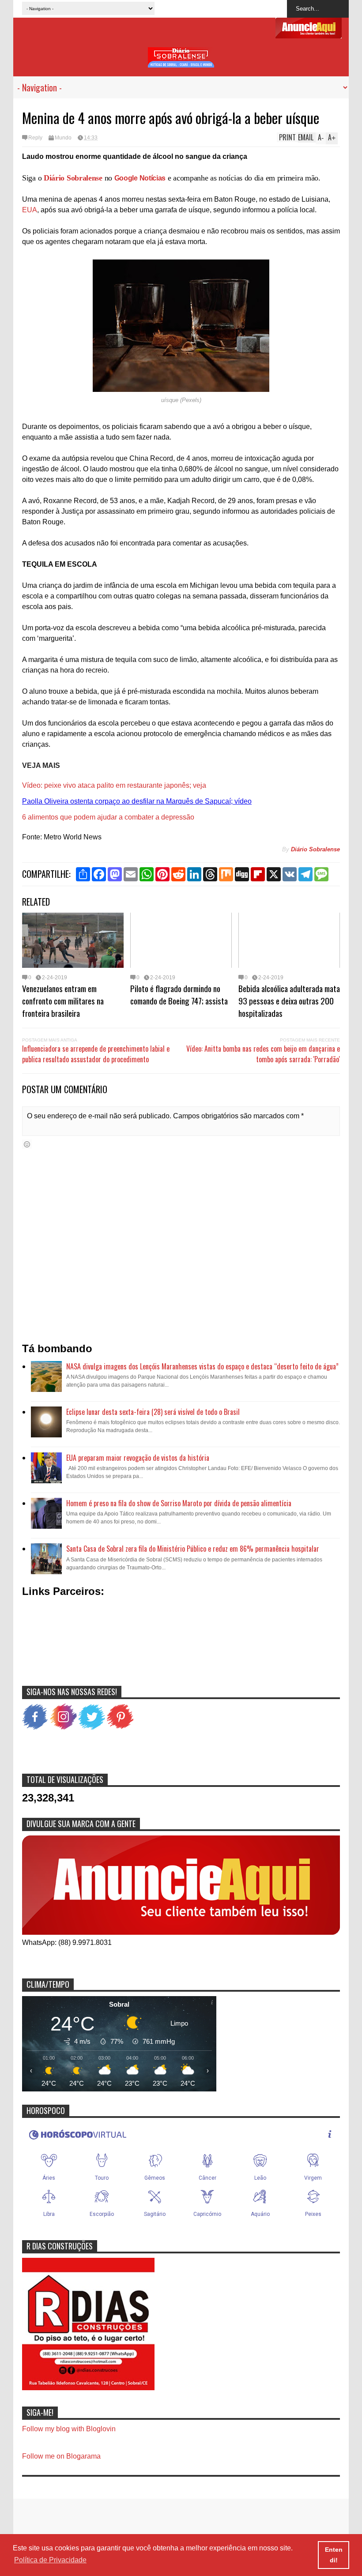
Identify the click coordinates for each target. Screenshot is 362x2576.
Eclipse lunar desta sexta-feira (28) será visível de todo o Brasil (153, 1412)
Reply (35, 138)
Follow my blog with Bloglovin (69, 2429)
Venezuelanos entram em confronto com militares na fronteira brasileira (63, 1000)
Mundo (63, 138)
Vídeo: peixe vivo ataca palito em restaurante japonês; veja (114, 785)
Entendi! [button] (334, 2555)
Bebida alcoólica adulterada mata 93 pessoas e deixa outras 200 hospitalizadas (289, 1000)
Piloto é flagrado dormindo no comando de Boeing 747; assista (179, 994)
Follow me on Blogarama (61, 2456)
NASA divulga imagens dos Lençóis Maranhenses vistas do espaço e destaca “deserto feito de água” (202, 1366)
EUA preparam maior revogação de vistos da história (138, 1458)
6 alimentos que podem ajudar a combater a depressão (108, 817)
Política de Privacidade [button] (50, 2560)
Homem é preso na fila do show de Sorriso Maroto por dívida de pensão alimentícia (179, 1503)
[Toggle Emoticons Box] (27, 1144)
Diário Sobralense (73, 178)
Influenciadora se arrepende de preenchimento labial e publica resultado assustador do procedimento (96, 1054)
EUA (30, 210)
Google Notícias (140, 178)
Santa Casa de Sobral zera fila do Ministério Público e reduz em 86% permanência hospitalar (193, 1549)
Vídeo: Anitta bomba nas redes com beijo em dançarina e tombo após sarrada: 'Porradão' (263, 1054)
